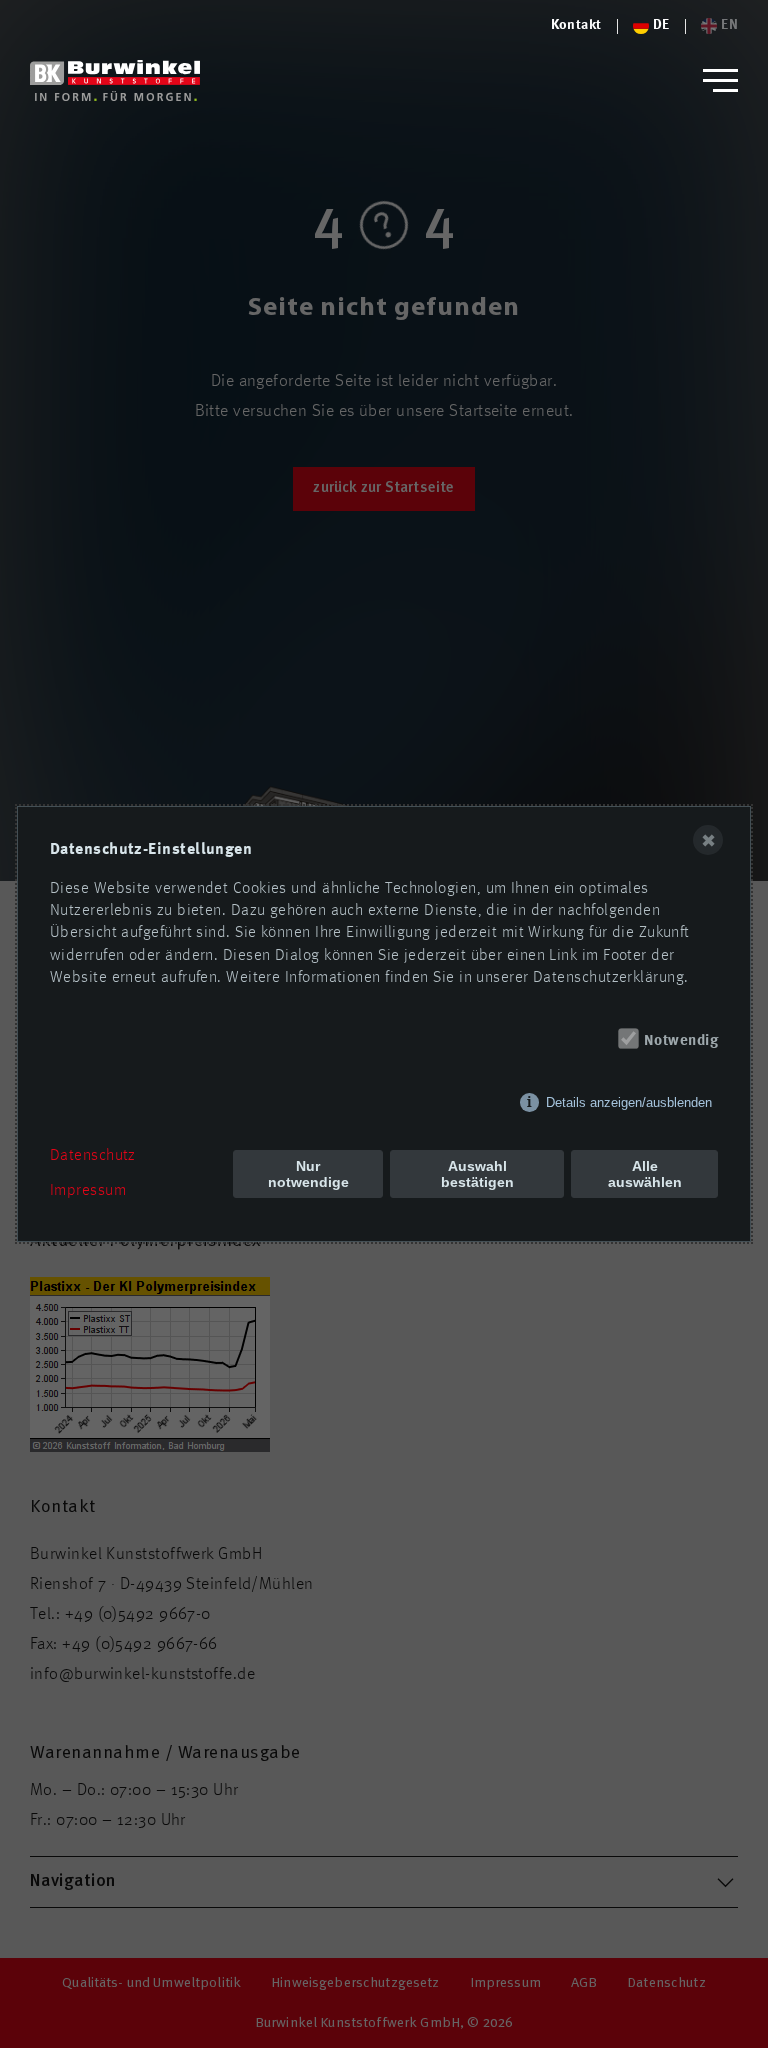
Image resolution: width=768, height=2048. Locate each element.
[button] (720, 80)
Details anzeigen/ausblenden (629, 1102)
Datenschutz (93, 1156)
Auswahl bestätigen (477, 1174)
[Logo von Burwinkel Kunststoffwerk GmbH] (115, 80)
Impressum (88, 1191)
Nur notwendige (308, 1174)
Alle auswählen (645, 1174)
